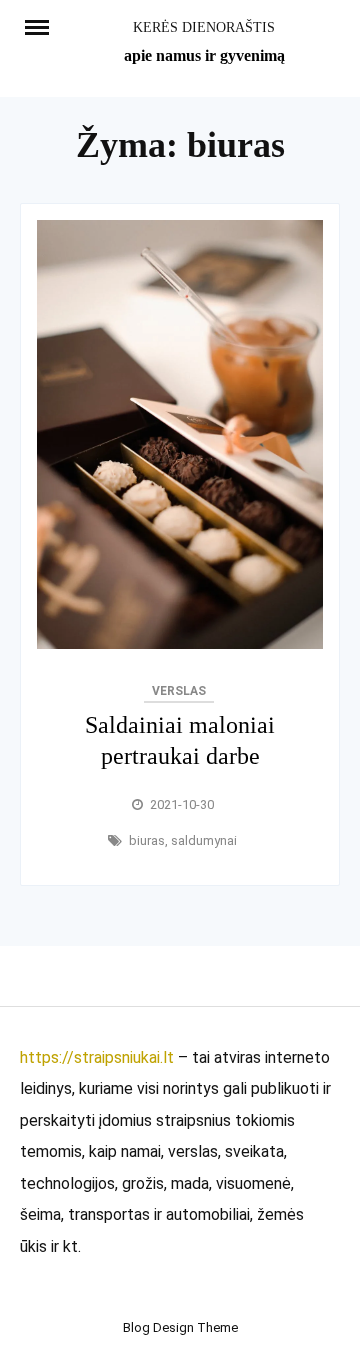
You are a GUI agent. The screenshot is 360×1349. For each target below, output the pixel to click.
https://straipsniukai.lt (97, 1057)
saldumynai (204, 840)
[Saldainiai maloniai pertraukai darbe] (180, 643)
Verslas (179, 691)
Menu (44, 26)
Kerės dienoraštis (204, 27)
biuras (147, 840)
